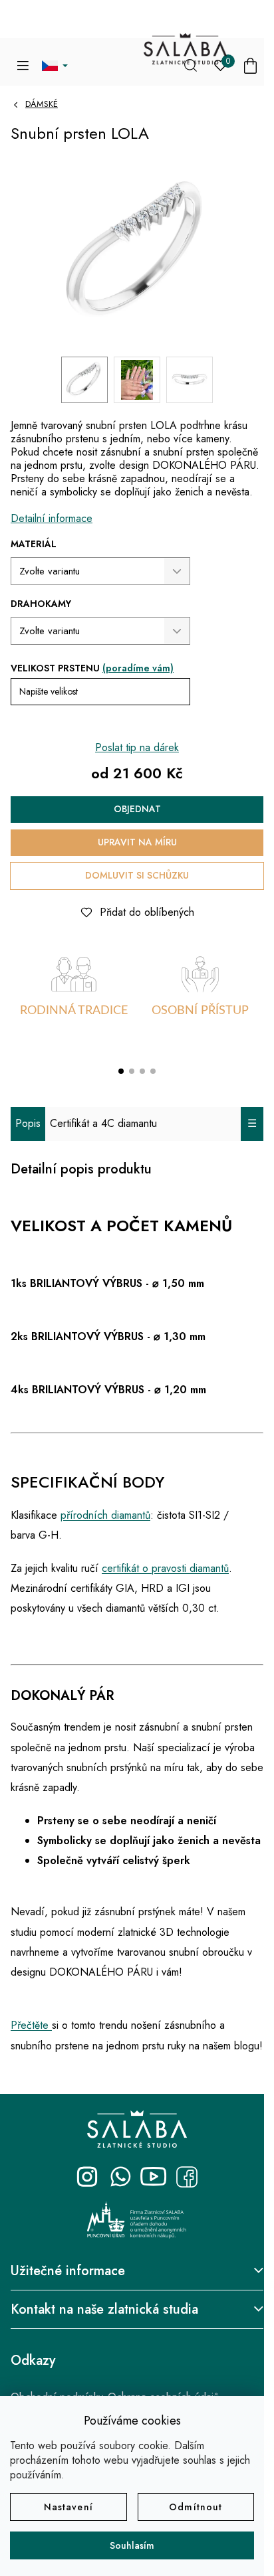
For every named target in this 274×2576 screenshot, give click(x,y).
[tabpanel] (74, 1000)
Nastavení (68, 2507)
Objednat (137, 809)
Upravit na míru (137, 842)
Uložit (34, 909)
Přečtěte (31, 2025)
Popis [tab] (28, 1123)
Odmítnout (196, 2507)
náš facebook (187, 2177)
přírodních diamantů (105, 1515)
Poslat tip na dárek (137, 747)
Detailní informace (52, 518)
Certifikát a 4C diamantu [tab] (103, 1123)
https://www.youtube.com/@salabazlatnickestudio (154, 2177)
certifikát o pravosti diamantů (165, 1568)
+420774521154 (120, 2177)
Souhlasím (132, 2545)
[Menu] (23, 66)
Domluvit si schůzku (137, 875)
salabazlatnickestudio (87, 2177)
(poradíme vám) (138, 668)
